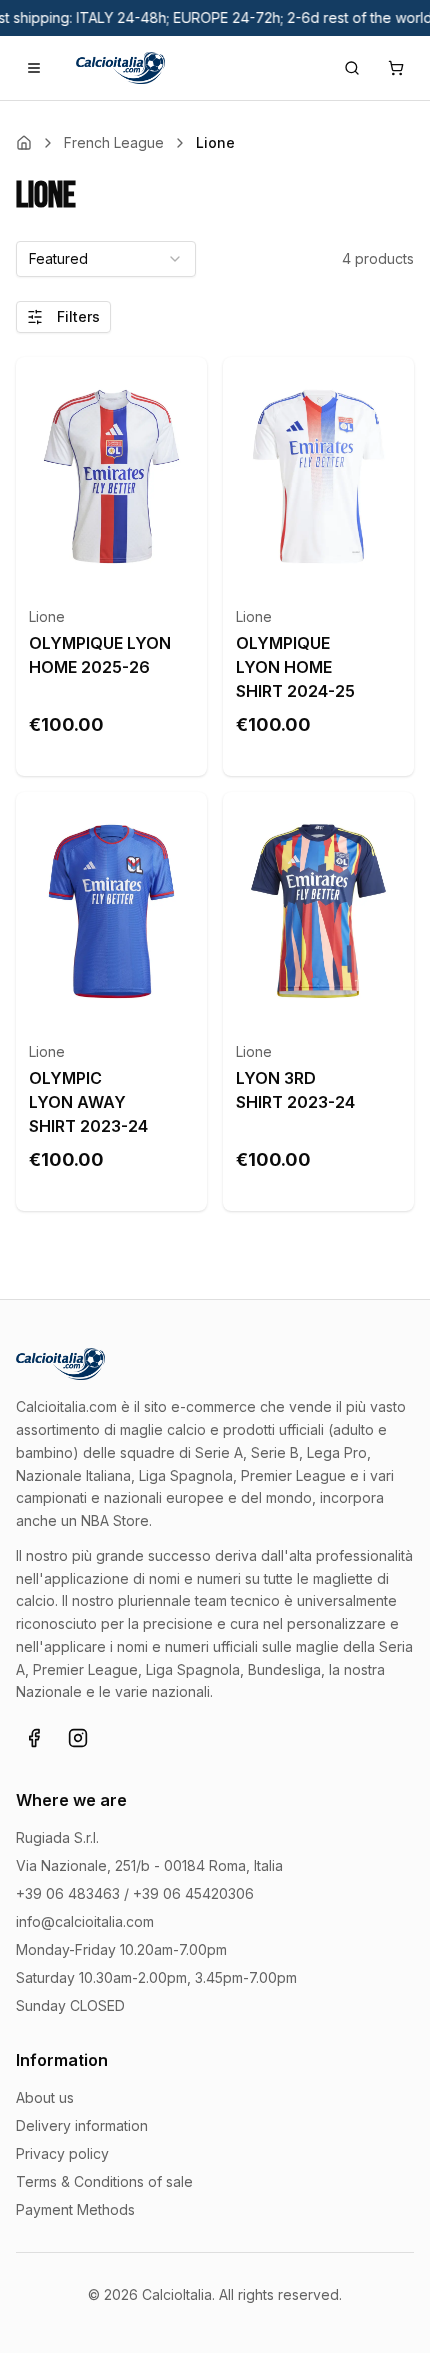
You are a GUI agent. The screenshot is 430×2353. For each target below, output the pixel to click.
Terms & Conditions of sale (104, 2181)
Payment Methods (75, 2209)
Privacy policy (62, 2153)
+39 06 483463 (68, 1893)
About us (45, 2097)
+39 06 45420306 (193, 1893)
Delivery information (82, 2125)
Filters (78, 316)
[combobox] (106, 259)
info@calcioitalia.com (85, 1921)
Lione (47, 616)
